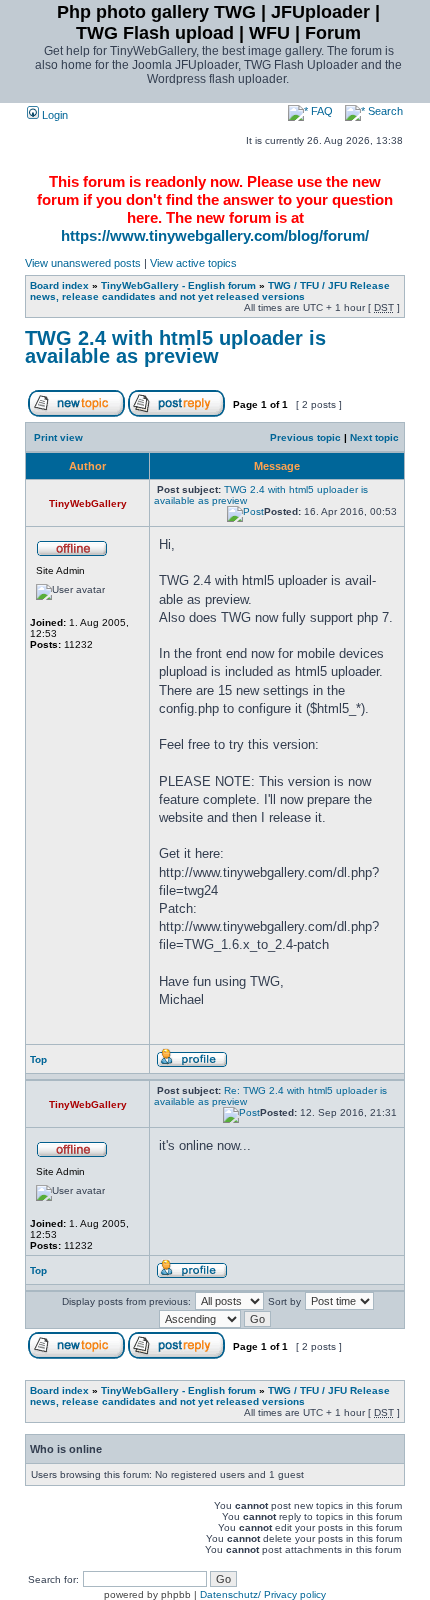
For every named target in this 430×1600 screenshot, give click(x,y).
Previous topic (305, 437)
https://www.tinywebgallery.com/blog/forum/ (215, 235)
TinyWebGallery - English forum (178, 285)
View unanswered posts (83, 263)
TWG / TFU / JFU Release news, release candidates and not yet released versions (210, 291)
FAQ (320, 111)
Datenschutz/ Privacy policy (263, 1594)
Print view (58, 437)
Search (384, 111)
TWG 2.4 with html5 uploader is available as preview (175, 347)
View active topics (193, 263)
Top (38, 1059)
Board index (59, 285)
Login (53, 115)
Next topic (374, 437)
